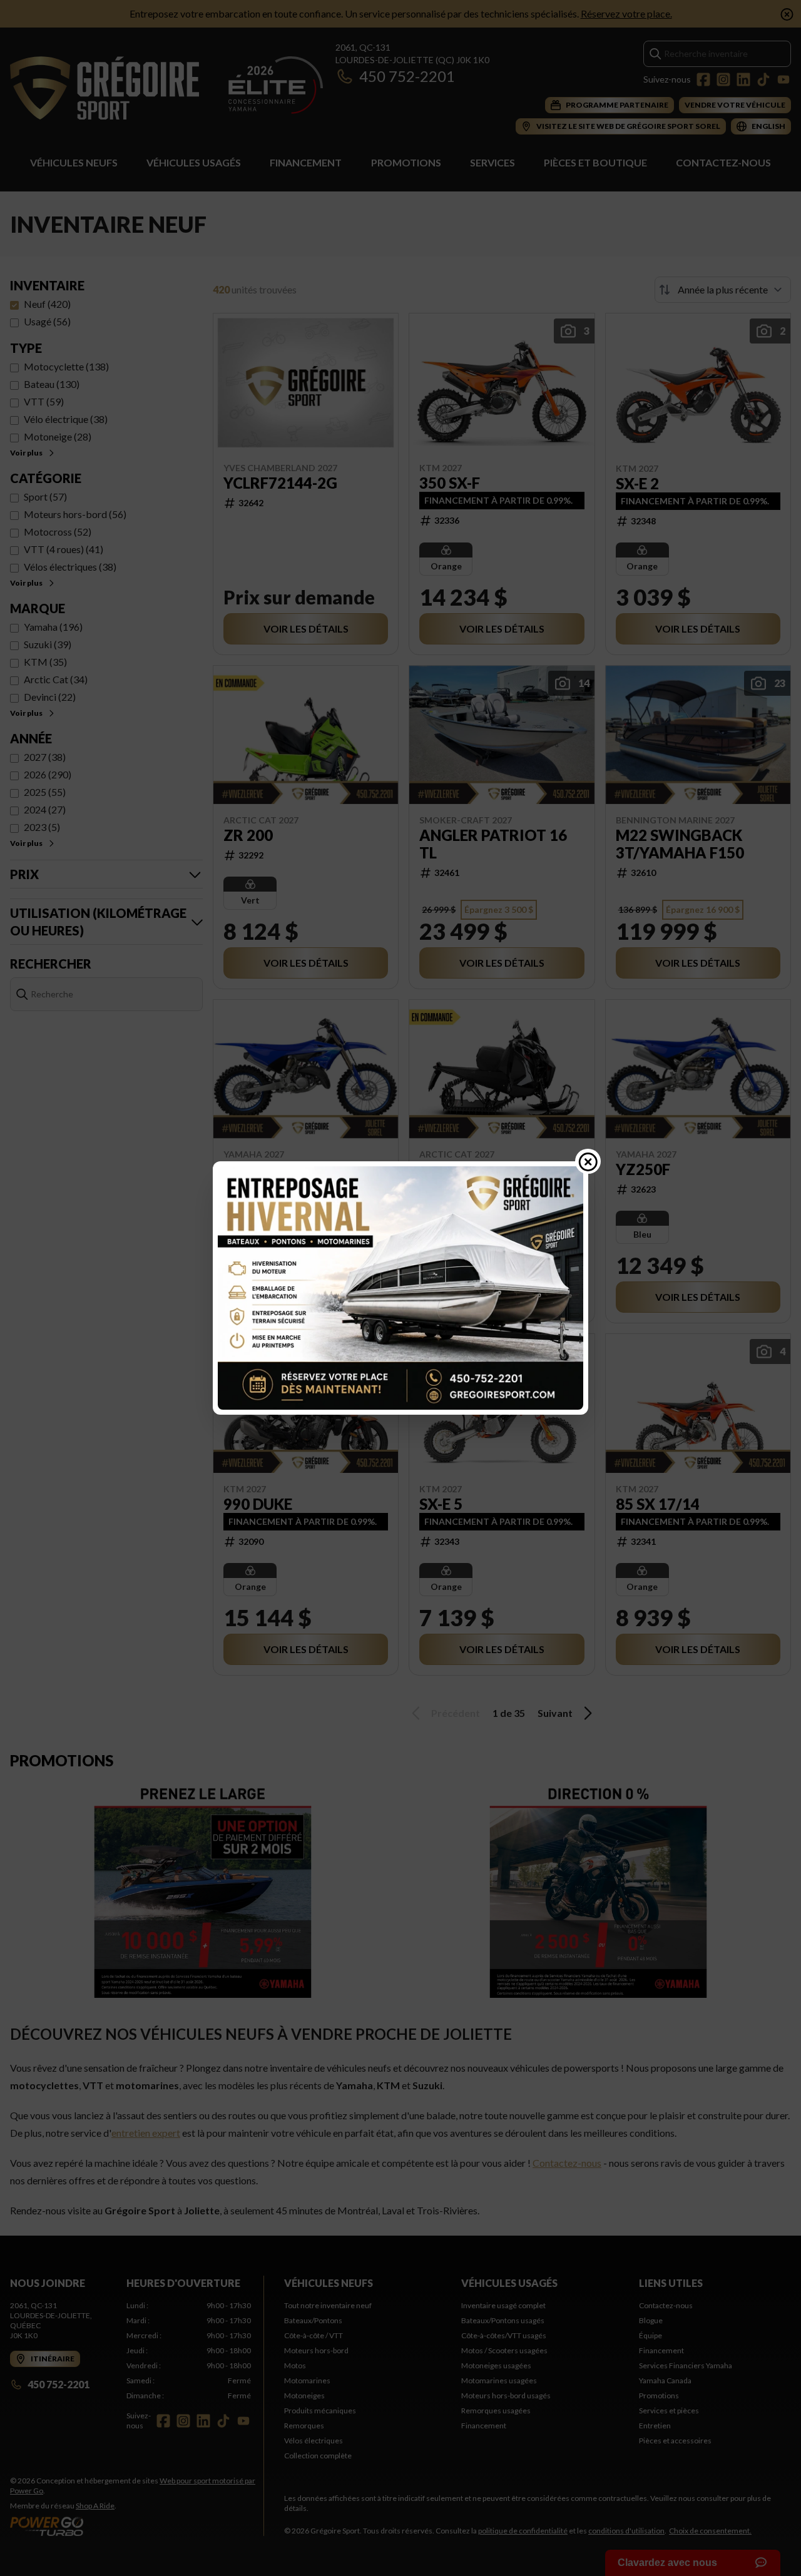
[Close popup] (588, 1161)
